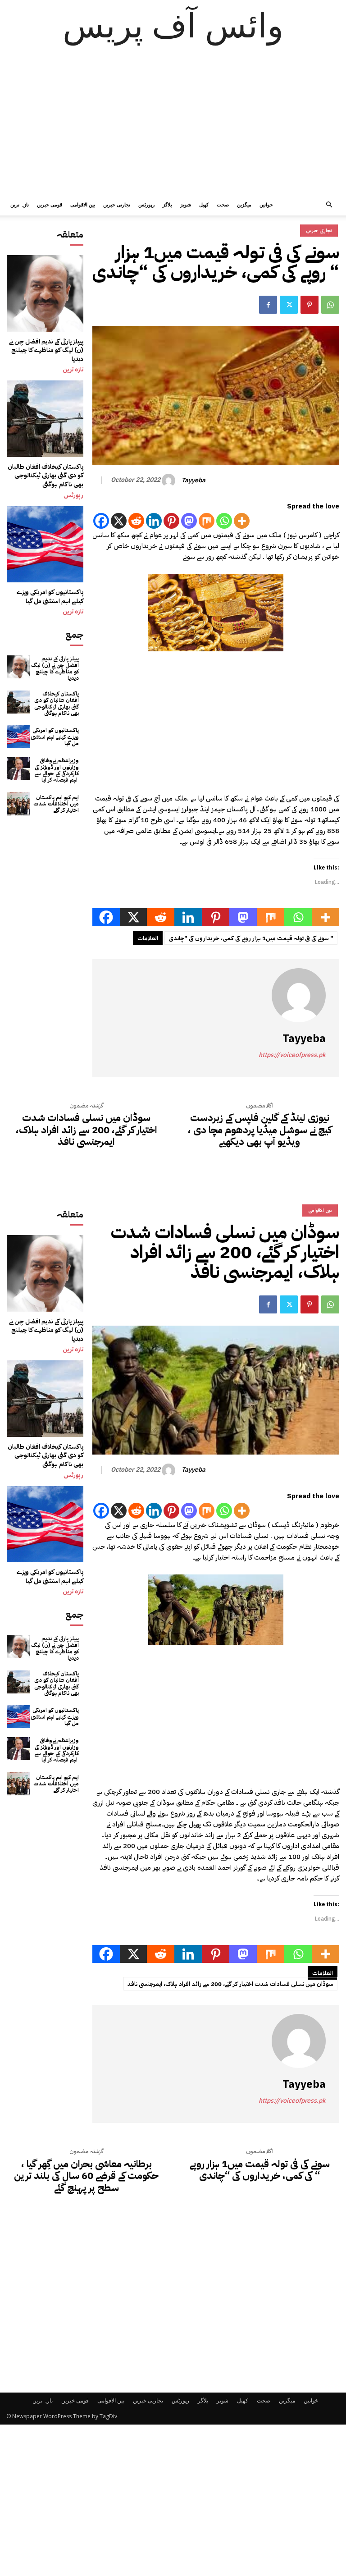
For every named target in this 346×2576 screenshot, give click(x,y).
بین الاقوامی (83, 204)
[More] (242, 521)
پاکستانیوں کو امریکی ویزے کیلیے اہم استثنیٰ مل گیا (50, 597)
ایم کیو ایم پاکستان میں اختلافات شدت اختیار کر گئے (56, 804)
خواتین (266, 204)
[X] (119, 521)
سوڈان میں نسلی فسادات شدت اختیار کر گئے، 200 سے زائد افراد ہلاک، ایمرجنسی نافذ (86, 1130)
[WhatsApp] (330, 305)
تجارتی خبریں (117, 204)
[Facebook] (268, 305)
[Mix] (207, 521)
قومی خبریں (50, 204)
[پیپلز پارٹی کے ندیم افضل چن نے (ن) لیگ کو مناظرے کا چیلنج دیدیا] (45, 293)
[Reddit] (136, 521)
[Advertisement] (173, 126)
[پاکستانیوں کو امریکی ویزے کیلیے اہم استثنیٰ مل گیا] (45, 544)
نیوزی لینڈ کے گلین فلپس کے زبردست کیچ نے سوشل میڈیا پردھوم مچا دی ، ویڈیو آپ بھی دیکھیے (260, 1130)
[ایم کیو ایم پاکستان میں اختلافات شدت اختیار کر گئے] (18, 804)
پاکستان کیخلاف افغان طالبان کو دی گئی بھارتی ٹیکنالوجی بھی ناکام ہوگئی (46, 476)
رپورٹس (146, 204)
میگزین (244, 204)
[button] (329, 205)
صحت (223, 204)
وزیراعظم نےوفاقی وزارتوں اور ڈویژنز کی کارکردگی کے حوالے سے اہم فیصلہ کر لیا (57, 770)
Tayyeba (193, 481)
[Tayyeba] (170, 480)
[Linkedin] (154, 521)
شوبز (186, 204)
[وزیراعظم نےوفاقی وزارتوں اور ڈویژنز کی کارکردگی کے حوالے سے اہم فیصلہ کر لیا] (18, 769)
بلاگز (167, 204)
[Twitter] (289, 305)
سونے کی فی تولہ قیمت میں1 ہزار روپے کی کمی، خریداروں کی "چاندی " (251, 938)
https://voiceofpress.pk (292, 1055)
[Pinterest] (310, 305)
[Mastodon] (189, 521)
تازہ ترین (20, 204)
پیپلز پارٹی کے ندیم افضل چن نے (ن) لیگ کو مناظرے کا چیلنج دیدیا (46, 350)
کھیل (204, 204)
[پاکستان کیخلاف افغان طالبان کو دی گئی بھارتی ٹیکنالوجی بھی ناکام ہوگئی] (45, 419)
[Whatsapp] (224, 521)
